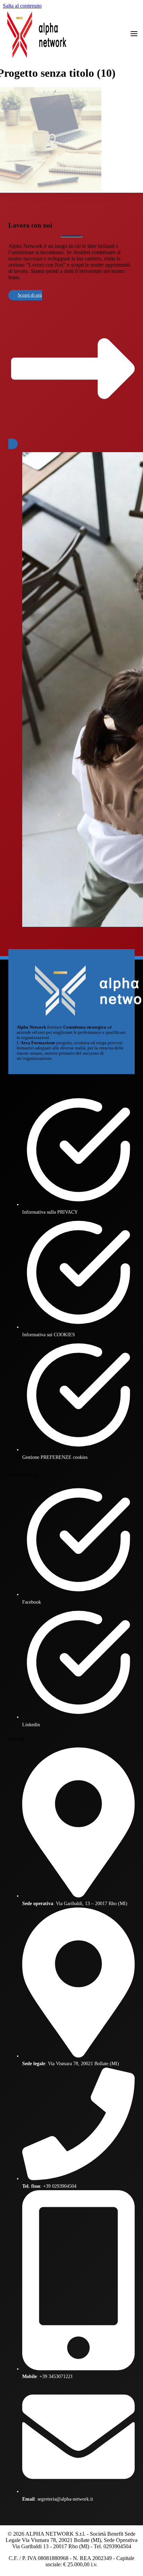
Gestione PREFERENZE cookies (55, 1457)
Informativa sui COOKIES (49, 1335)
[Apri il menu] (134, 34)
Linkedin (31, 1725)
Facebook (32, 1602)
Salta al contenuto (22, 6)
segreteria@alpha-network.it (65, 2499)
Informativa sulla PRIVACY (50, 1212)
